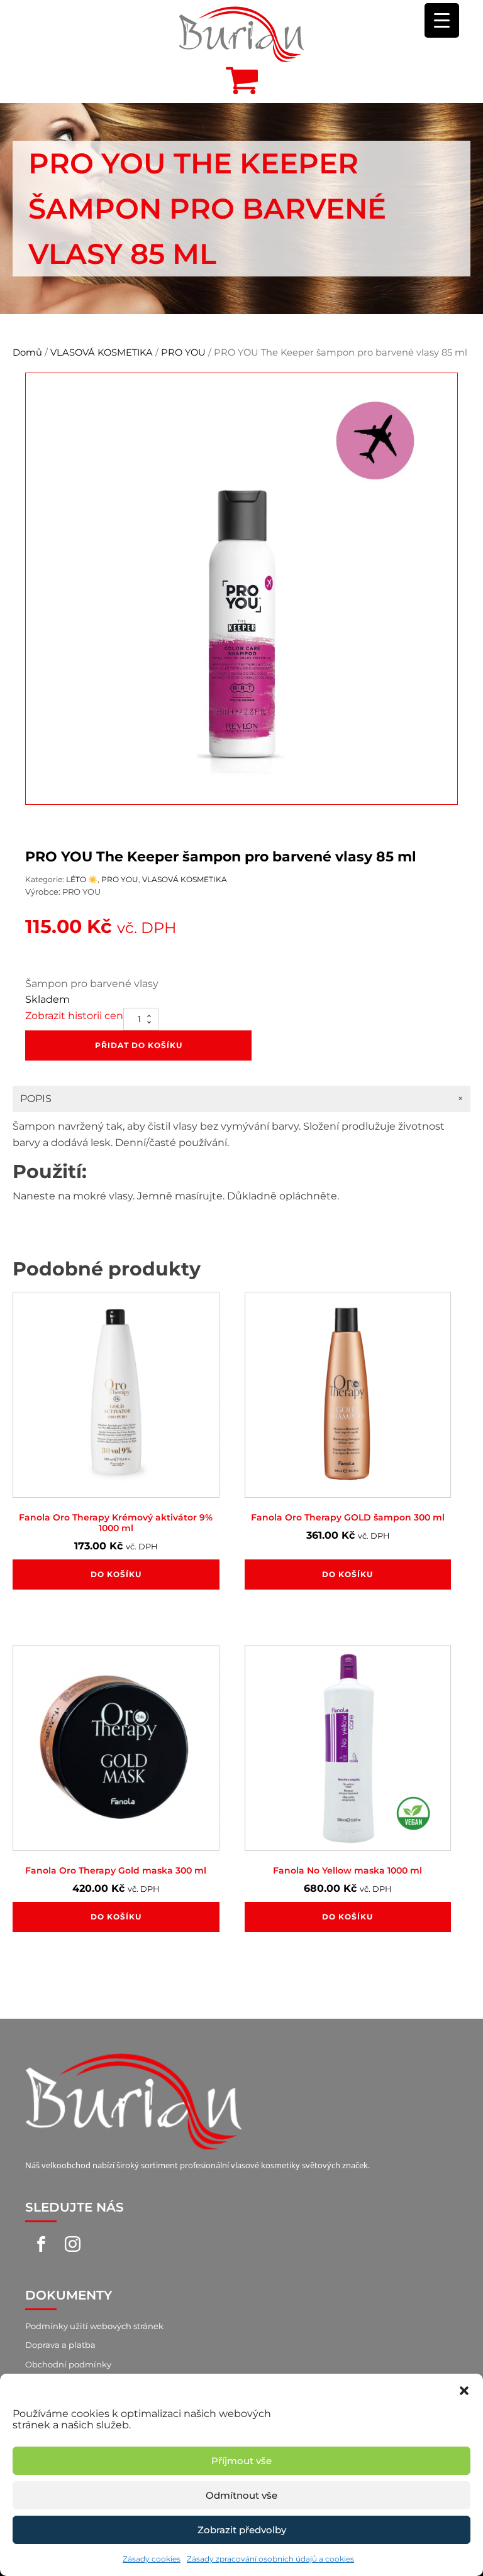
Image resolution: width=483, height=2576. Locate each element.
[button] (464, 2389)
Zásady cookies (152, 2559)
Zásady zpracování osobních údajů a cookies (270, 2559)
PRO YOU (183, 352)
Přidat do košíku (139, 1045)
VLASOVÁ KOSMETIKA (102, 352)
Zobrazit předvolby (242, 2530)
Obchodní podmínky (68, 2364)
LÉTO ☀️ (82, 879)
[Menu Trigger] (442, 20)
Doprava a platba (60, 2345)
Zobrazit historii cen (74, 1016)
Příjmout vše (241, 2461)
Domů (27, 352)
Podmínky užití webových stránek (94, 2326)
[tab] (241, 1099)
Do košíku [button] (116, 1574)
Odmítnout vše (241, 2495)
